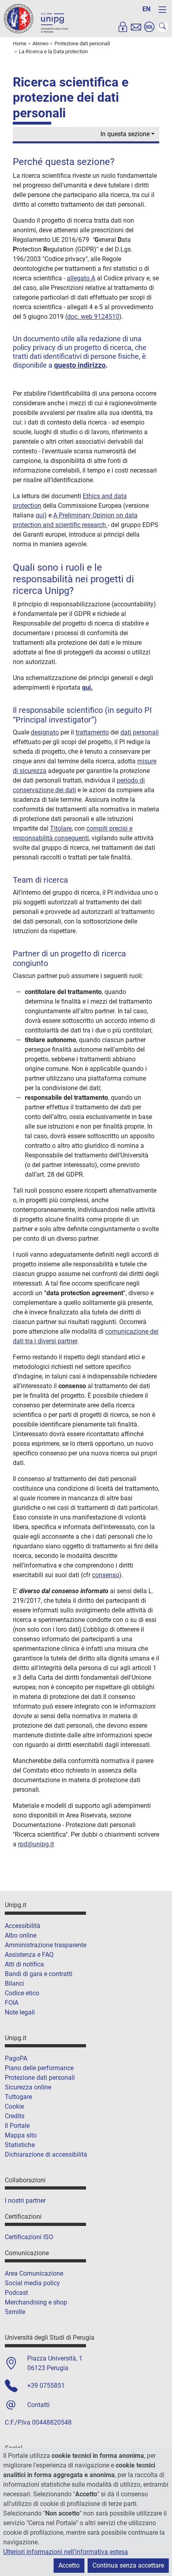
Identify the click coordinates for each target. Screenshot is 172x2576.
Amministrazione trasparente (46, 1945)
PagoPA (16, 2058)
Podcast (16, 2293)
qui (40, 515)
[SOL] (149, 27)
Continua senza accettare (128, 2565)
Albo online (21, 1935)
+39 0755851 (46, 2386)
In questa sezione (125, 134)
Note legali (20, 2012)
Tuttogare (18, 2097)
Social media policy (32, 2283)
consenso (106, 1575)
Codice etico (22, 1993)
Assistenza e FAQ (29, 1955)
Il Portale (17, 2126)
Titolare (61, 828)
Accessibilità (23, 1926)
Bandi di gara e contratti (39, 1974)
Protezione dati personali (40, 2078)
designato (45, 732)
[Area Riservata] (123, 27)
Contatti (38, 2405)
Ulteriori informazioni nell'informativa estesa (66, 2552)
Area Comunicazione (34, 2273)
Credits (15, 2116)
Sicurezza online (28, 2087)
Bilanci (14, 1983)
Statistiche (20, 2145)
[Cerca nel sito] (163, 27)
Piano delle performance (39, 2068)
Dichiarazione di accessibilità (46, 2154)
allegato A (81, 278)
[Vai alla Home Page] (36, 18)
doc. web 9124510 (93, 317)
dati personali (140, 732)
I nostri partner (25, 2201)
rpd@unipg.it (36, 1844)
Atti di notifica (24, 1964)
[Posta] (136, 27)
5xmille (15, 2312)
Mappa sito (21, 2135)
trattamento (92, 732)
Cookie (14, 2106)
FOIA (12, 2003)
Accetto (69, 2565)
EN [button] (146, 9)
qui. (87, 687)
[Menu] (162, 10)
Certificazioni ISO (29, 2237)
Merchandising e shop (36, 2302)
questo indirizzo (80, 365)
